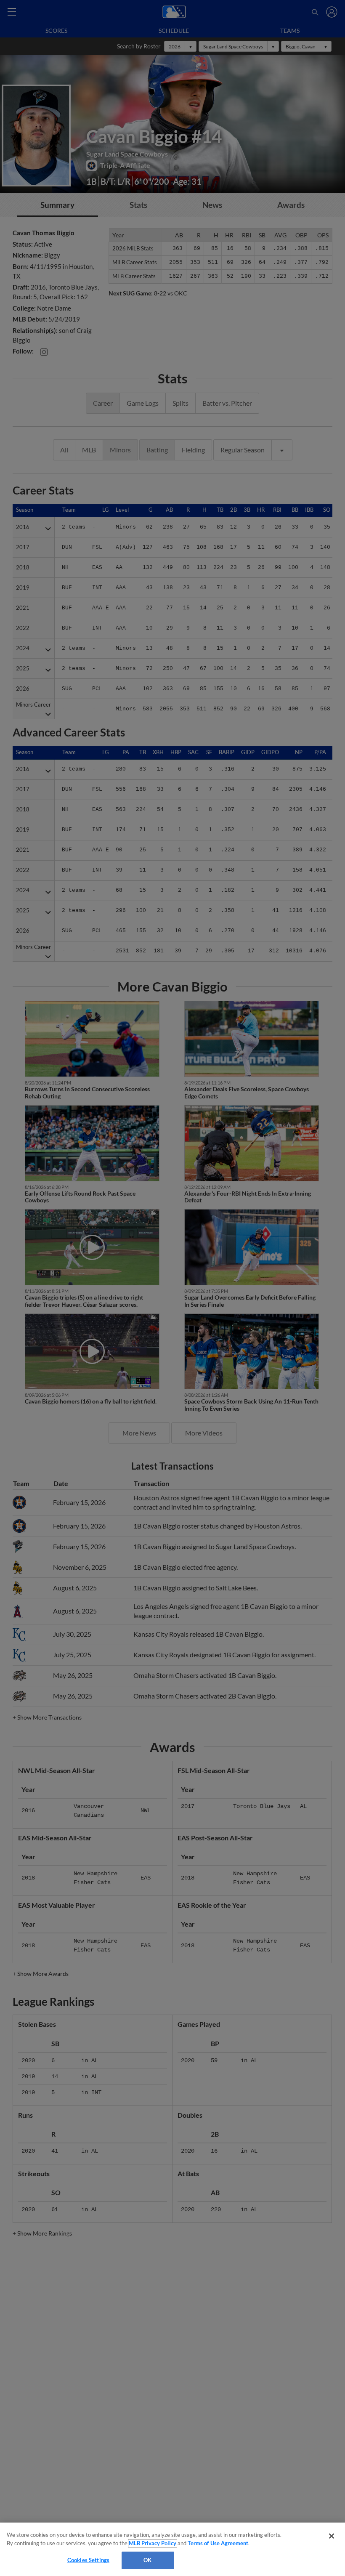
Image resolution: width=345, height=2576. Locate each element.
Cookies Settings (88, 2560)
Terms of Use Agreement (218, 2543)
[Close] (332, 2536)
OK (147, 2560)
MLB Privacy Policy (153, 2543)
